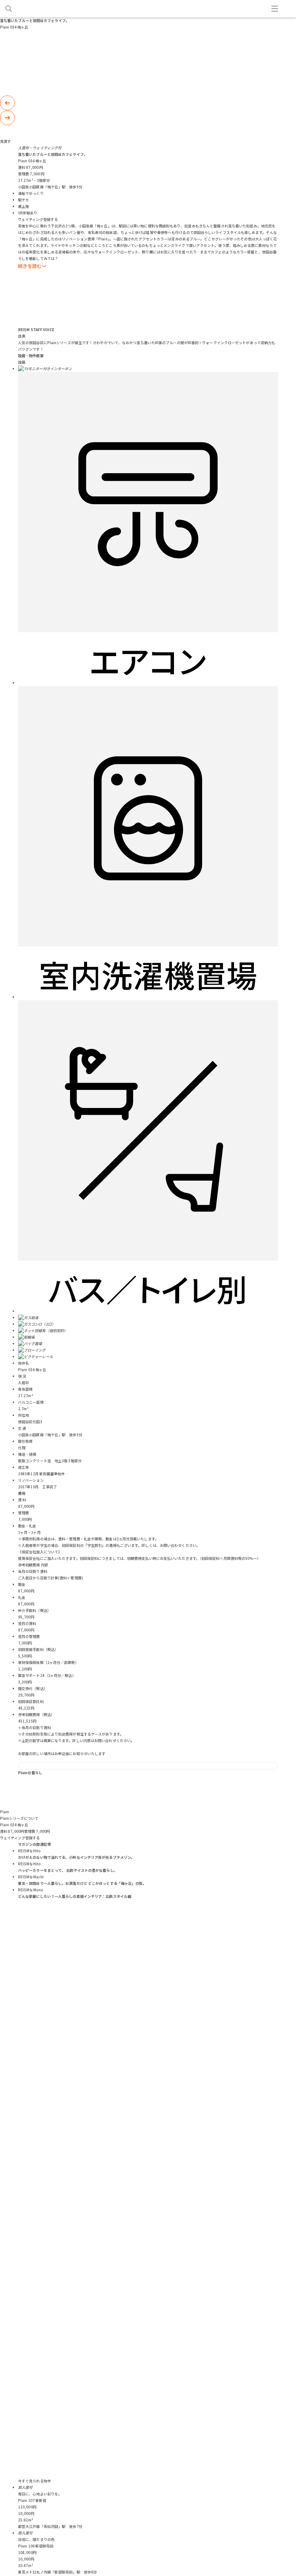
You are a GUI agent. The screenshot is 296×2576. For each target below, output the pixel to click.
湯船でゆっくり (31, 193)
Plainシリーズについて (19, 1818)
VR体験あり (28, 213)
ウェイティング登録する (38, 219)
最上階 (23, 206)
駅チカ (23, 200)
